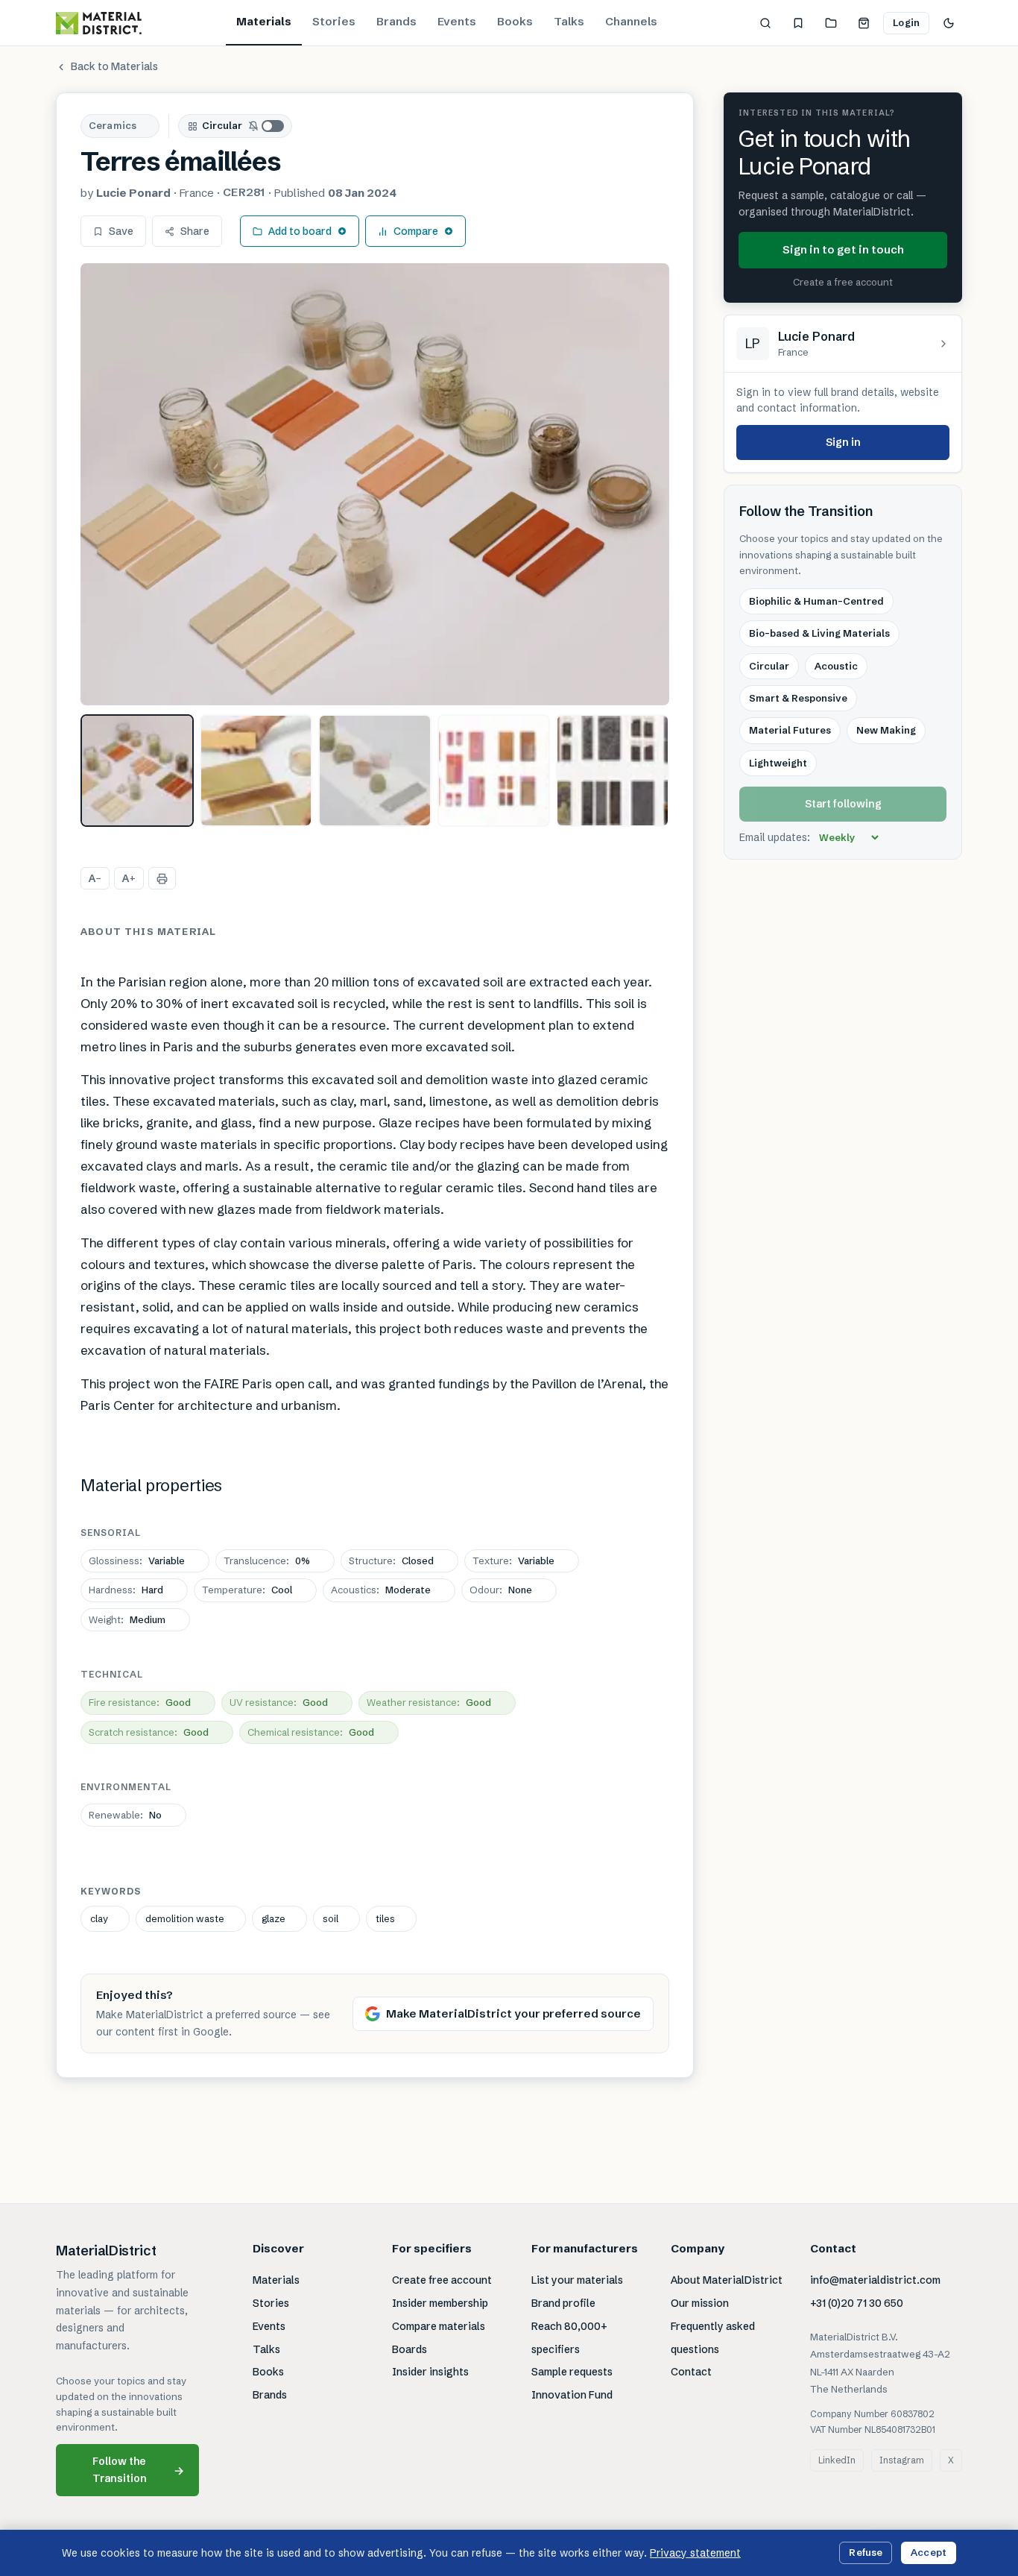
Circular (222, 125)
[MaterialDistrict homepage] (99, 23)
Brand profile (563, 2303)
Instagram (902, 2460)
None (501, 1590)
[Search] (765, 23)
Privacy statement (695, 2553)
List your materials (577, 2280)
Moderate (381, 1590)
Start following (843, 804)
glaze (274, 1918)
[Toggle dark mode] (949, 23)
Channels (631, 21)
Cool (247, 1590)
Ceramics (113, 125)
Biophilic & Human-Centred (816, 601)
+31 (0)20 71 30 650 (857, 2303)
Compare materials (439, 2326)
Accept (929, 2552)
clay (99, 1918)
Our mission (700, 2303)
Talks (569, 21)
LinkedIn (837, 2460)
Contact (691, 2372)
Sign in (843, 442)
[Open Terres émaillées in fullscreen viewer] (375, 484)
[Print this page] (162, 878)
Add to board (300, 231)
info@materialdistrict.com (875, 2280)
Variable (137, 1561)
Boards (410, 2349)
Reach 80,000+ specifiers (569, 2338)
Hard (126, 1590)
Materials (264, 21)
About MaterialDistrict (727, 2280)
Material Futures (790, 731)
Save (121, 231)
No (125, 1815)
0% (267, 1561)
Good (140, 1702)
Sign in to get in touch (843, 250)
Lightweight (778, 763)
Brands (396, 21)
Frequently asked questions (713, 2338)
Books (515, 21)
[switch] (267, 126)
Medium (127, 1619)
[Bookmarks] (798, 23)
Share (195, 231)
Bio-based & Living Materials (819, 634)
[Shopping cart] (864, 23)
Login (906, 22)
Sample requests (572, 2372)
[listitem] (137, 771)
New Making (886, 731)
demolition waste (185, 1918)
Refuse (866, 2552)
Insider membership (440, 2303)
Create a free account (843, 283)
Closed (391, 1561)
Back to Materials (114, 66)
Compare (416, 231)
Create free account (442, 2280)
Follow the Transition (139, 2470)
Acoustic (836, 666)
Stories (334, 21)
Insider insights (430, 2372)
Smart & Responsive (798, 699)
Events (457, 21)
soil (331, 1918)
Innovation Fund (572, 2395)
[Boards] (831, 23)
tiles (385, 1918)
